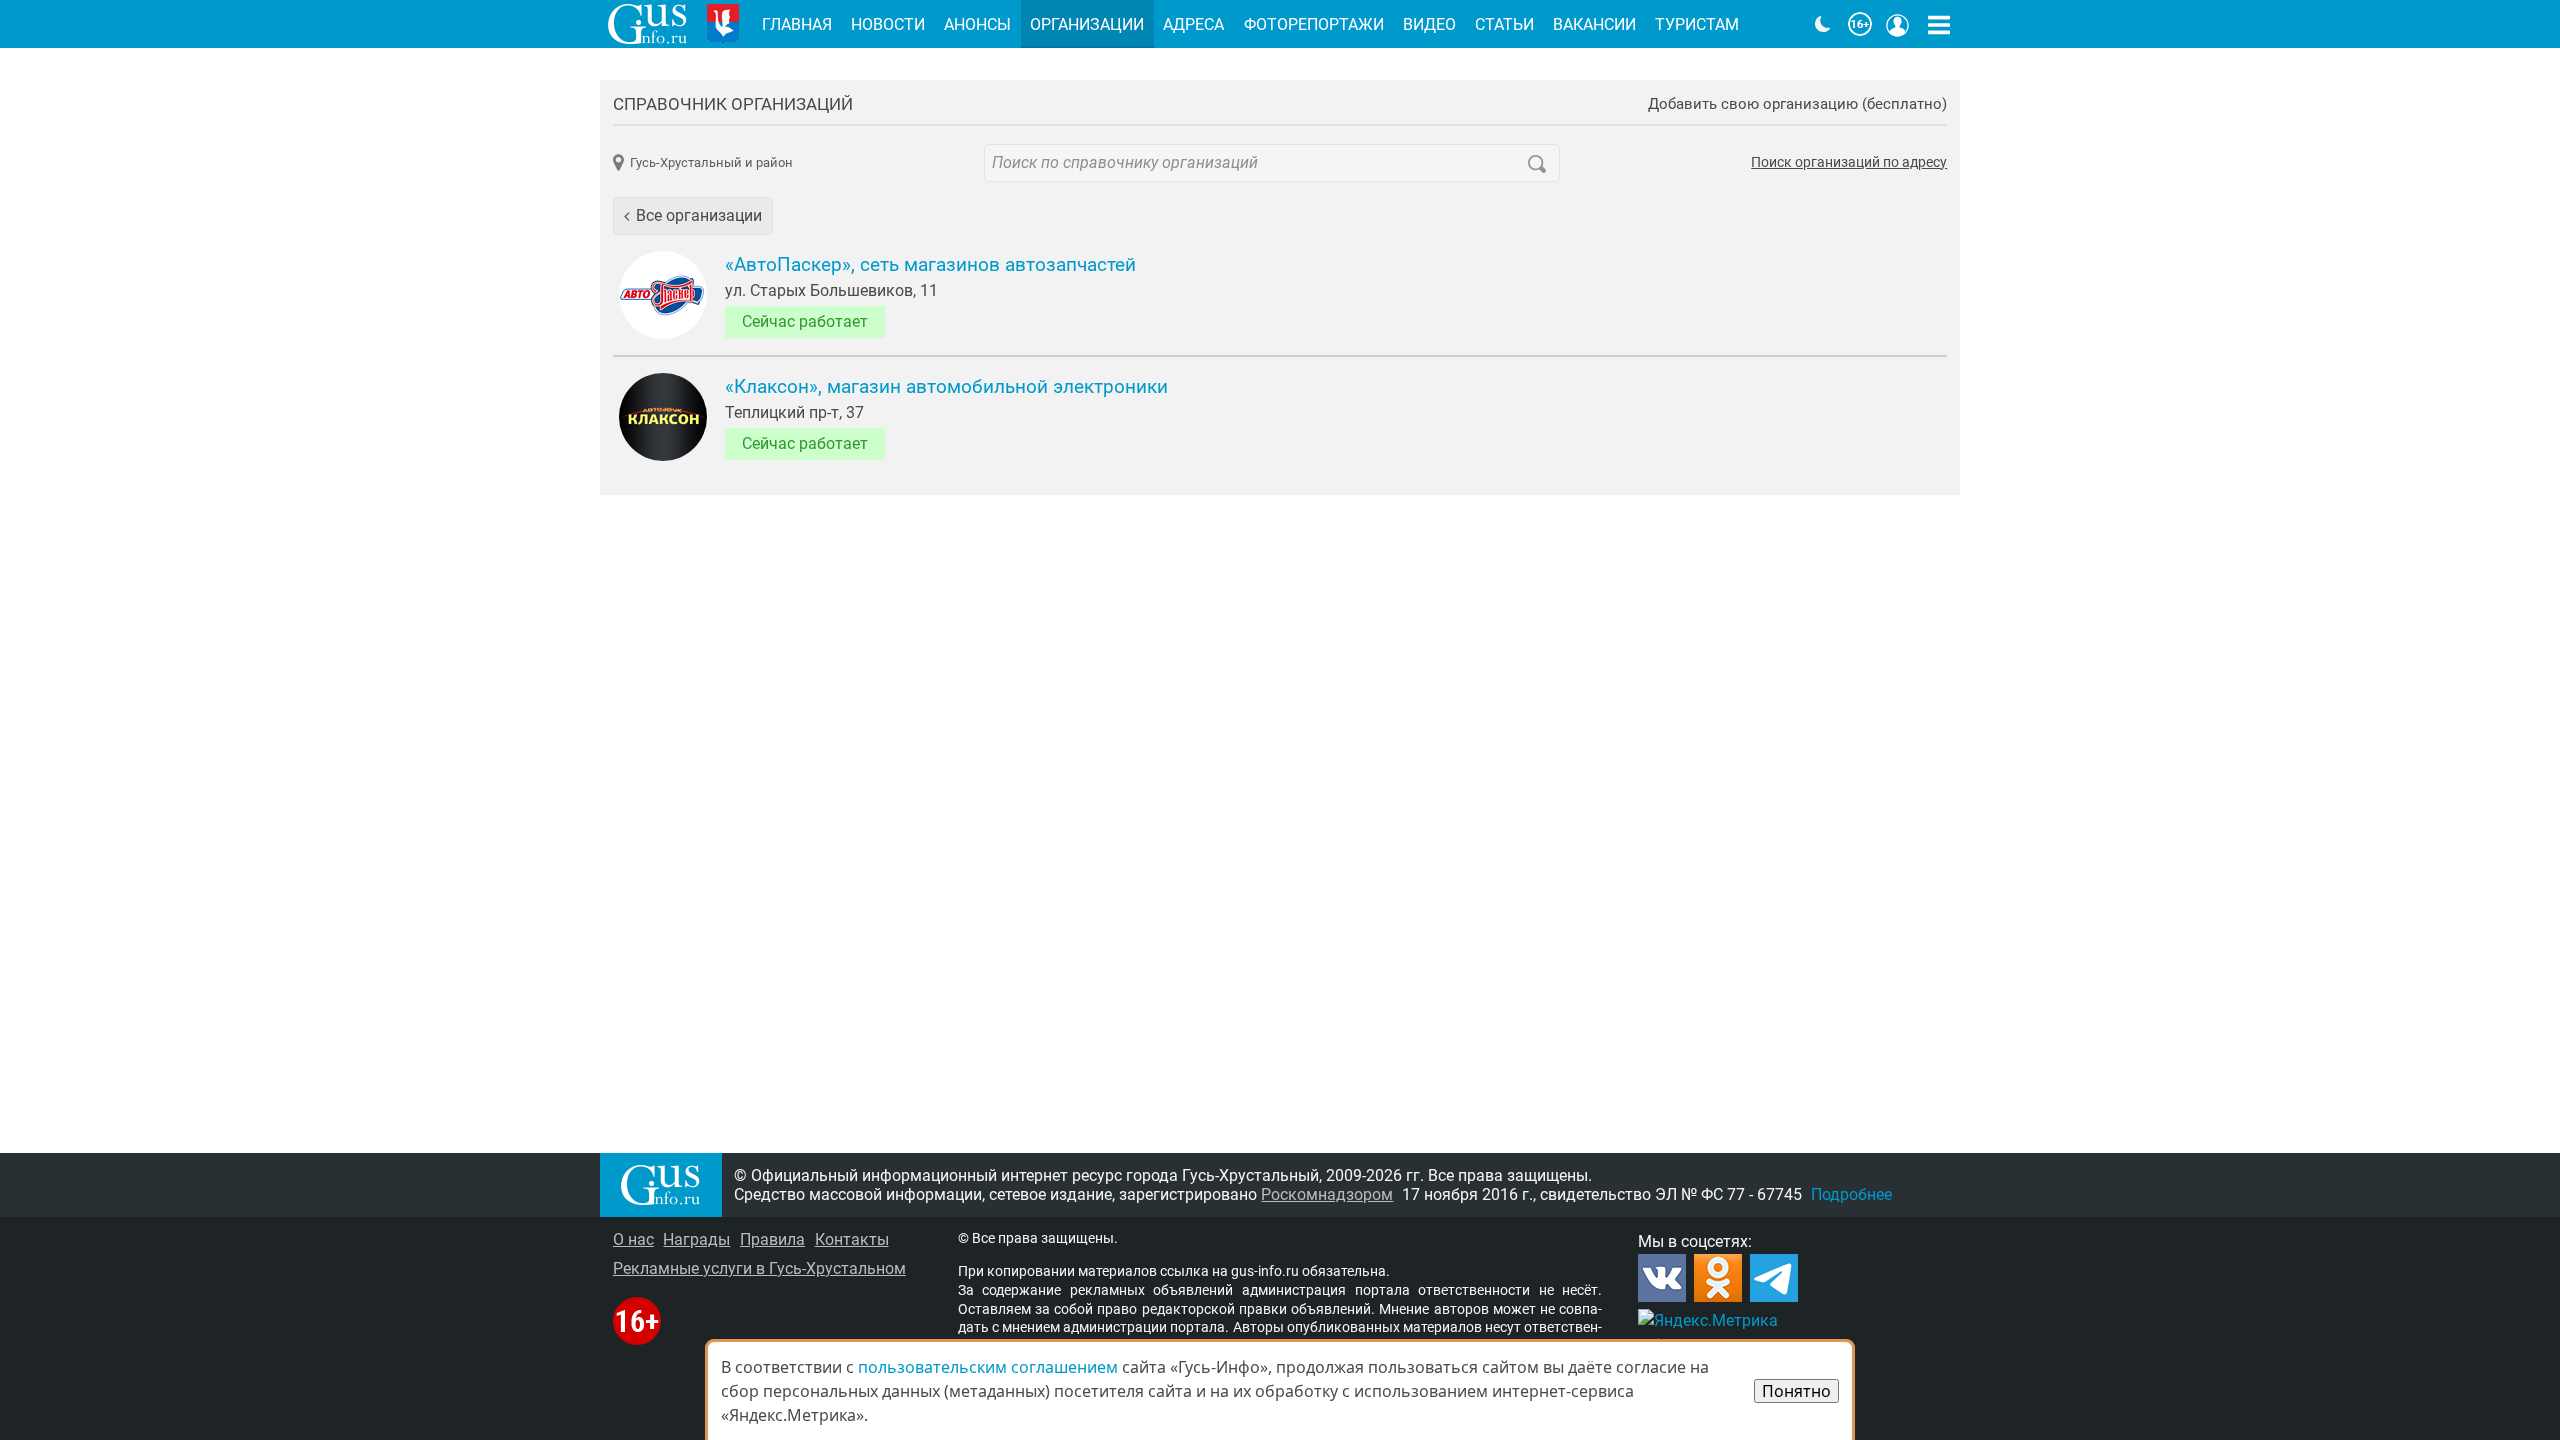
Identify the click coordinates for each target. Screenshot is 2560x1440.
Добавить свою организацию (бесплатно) (1797, 104)
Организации (1087, 24)
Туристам (1697, 24)
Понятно (1796, 1391)
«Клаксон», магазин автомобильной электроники (946, 387)
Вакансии (1594, 24)
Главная (797, 24)
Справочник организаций (733, 104)
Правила (772, 1239)
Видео (1429, 24)
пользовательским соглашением (988, 1367)
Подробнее (1851, 1194)
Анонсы (977, 24)
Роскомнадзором (1327, 1194)
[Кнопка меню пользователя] (1898, 24)
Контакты (852, 1239)
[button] (693, 216)
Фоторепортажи (1314, 24)
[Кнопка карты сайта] (1939, 24)
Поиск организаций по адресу (1849, 163)
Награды (696, 1239)
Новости (888, 24)
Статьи (1504, 24)
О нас (633, 1239)
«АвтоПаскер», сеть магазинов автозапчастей (930, 265)
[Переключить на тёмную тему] (1823, 24)
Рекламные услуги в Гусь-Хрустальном (759, 1268)
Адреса (1193, 24)
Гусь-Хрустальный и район (711, 162)
